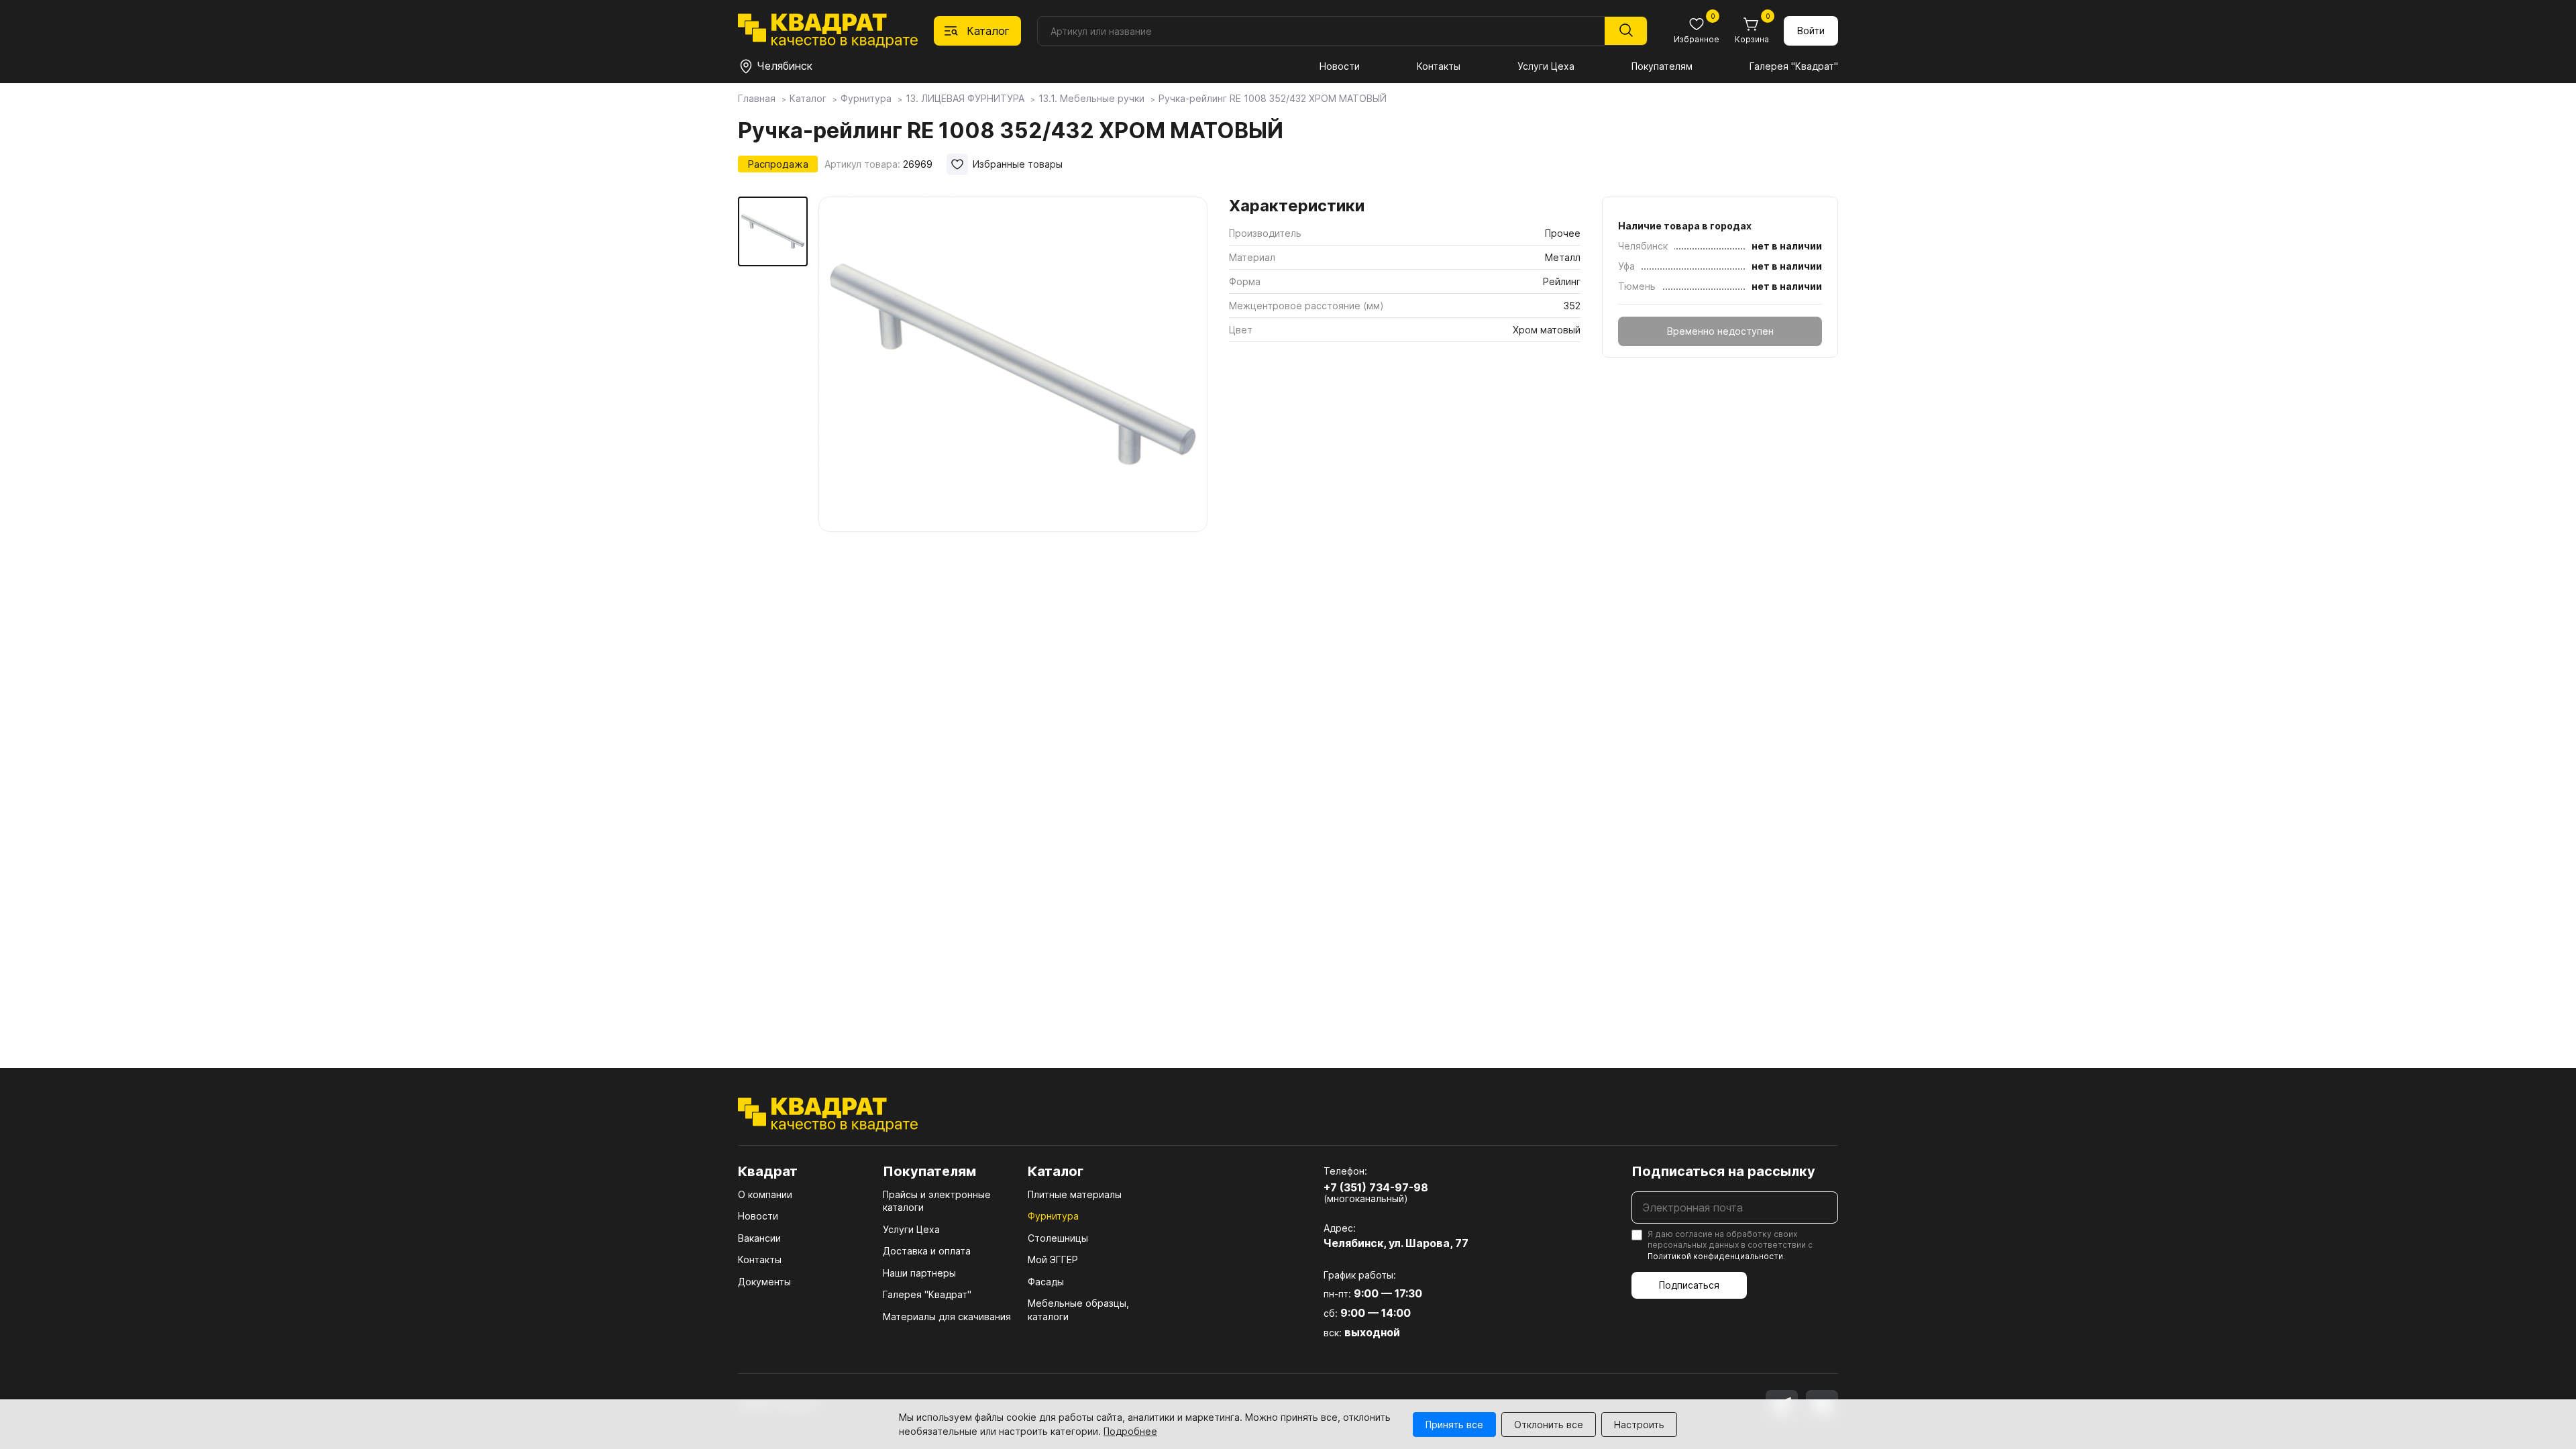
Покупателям (1662, 66)
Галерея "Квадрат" (1794, 66)
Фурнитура (1053, 1216)
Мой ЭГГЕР (1053, 1259)
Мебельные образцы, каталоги (1078, 1310)
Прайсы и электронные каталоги (937, 1201)
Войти (1811, 31)
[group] (1013, 365)
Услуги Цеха (1546, 66)
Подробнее (1130, 1431)
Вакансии (759, 1238)
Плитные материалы (1075, 1194)
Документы (764, 1282)
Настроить (1639, 1425)
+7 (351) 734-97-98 (1376, 1187)
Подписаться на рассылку (1723, 1171)
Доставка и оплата (927, 1251)
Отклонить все (1549, 1425)
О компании (765, 1194)
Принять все (1454, 1425)
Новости (1340, 66)
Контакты (1439, 66)
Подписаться (1689, 1285)
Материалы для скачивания (947, 1317)
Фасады (1046, 1282)
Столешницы (1058, 1238)
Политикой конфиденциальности (1715, 1256)
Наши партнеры (919, 1273)
